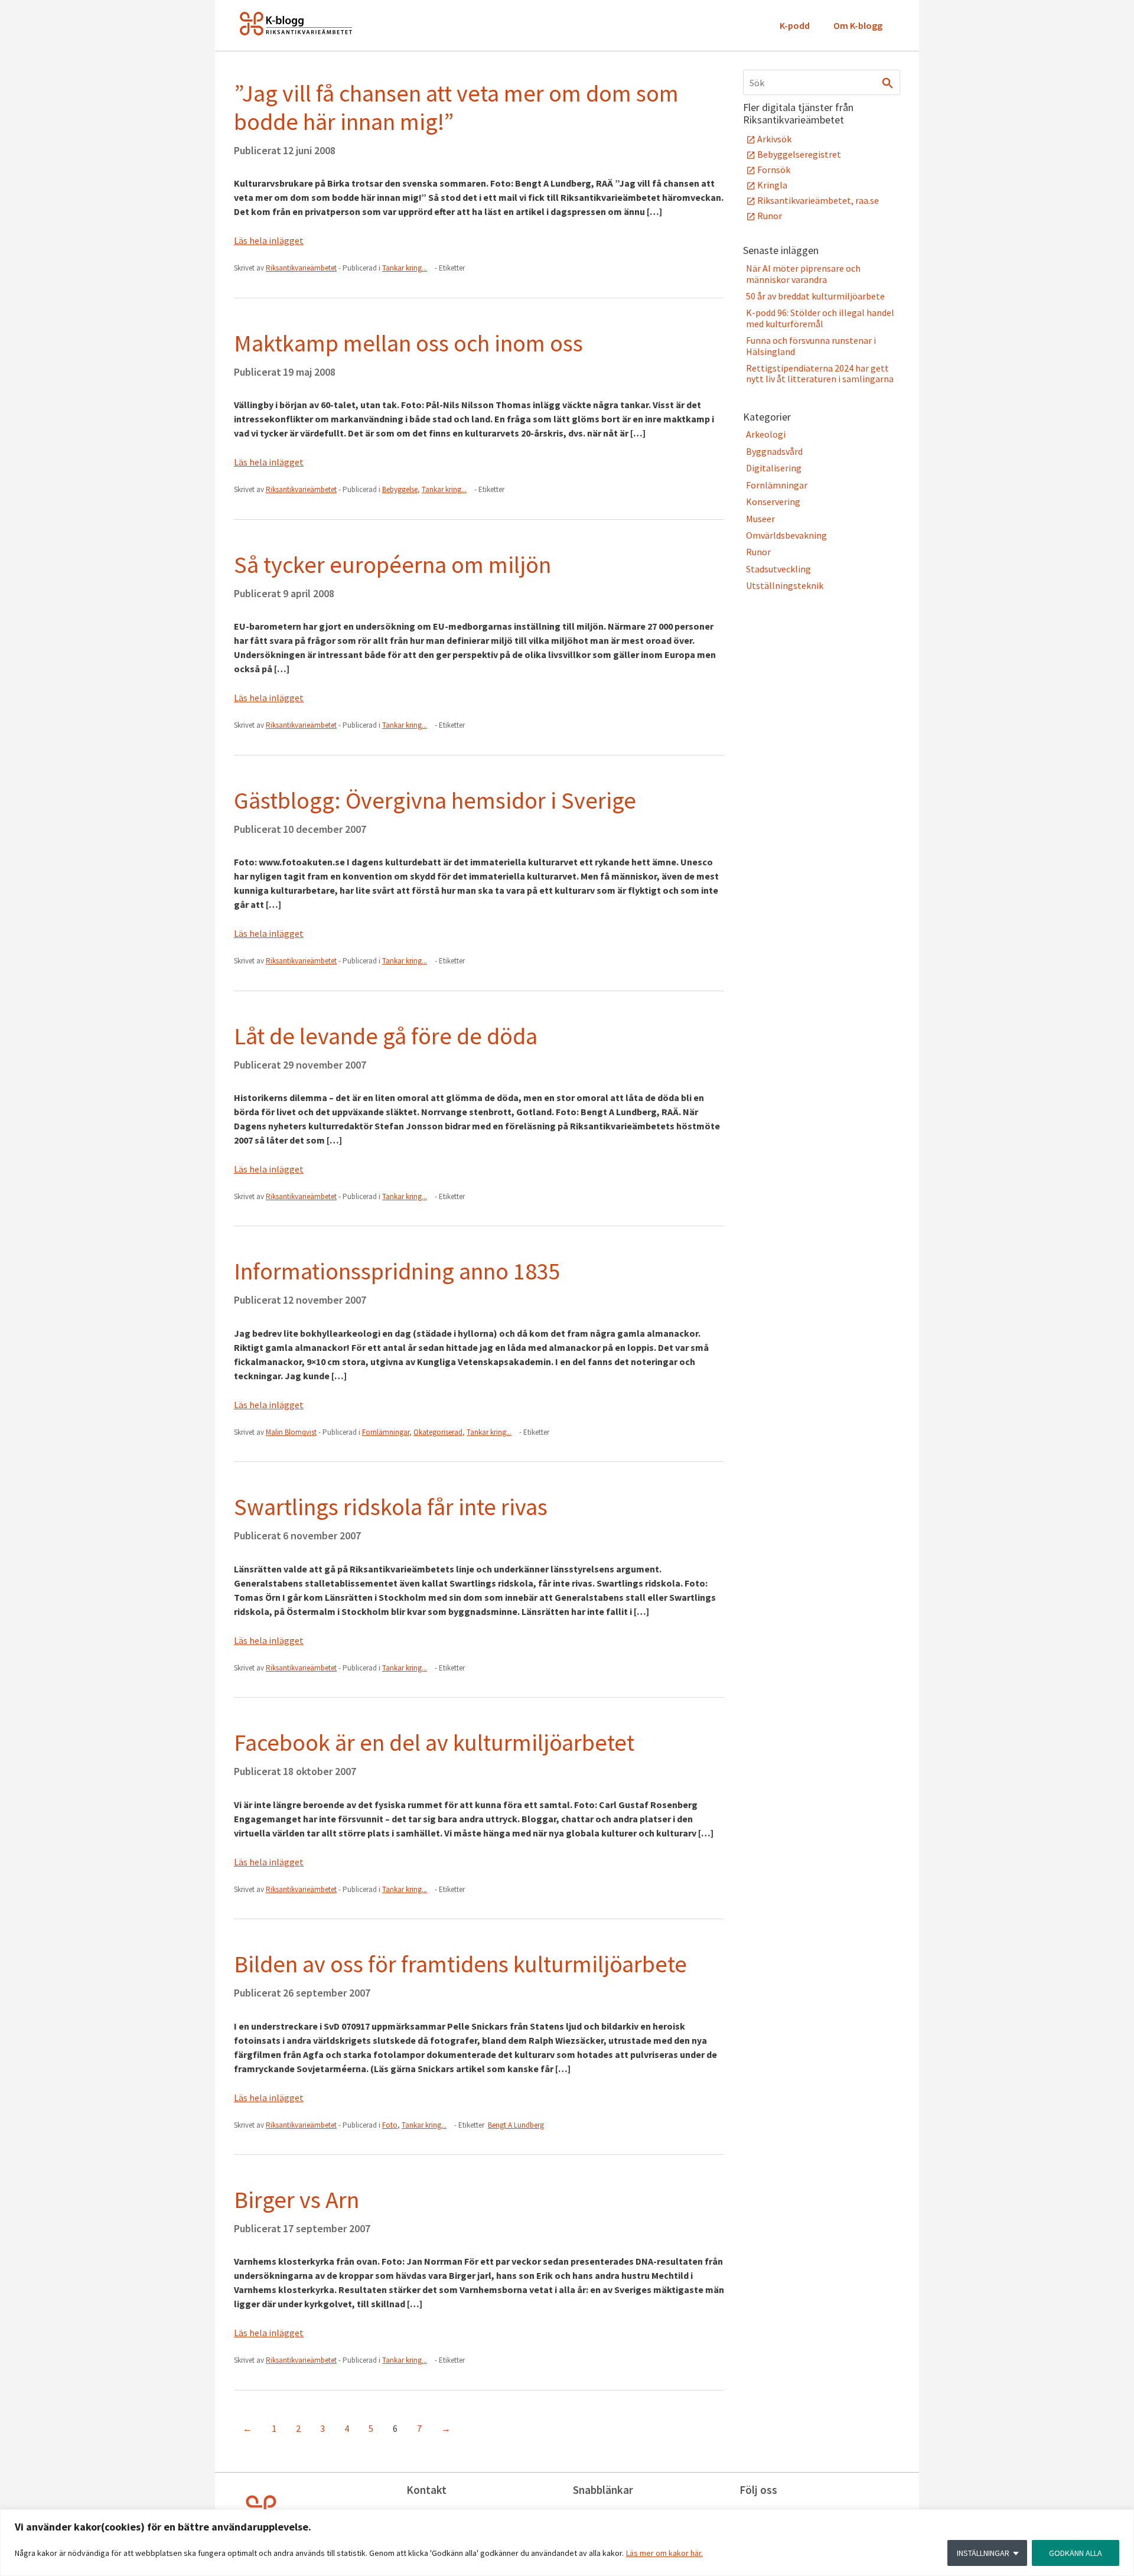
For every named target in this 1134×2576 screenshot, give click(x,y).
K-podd (795, 25)
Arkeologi (766, 434)
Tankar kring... (405, 268)
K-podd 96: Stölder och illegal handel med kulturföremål (820, 318)
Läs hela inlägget (269, 240)
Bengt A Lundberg (516, 2125)
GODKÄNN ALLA (1076, 2553)
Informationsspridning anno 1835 (397, 1271)
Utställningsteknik (785, 585)
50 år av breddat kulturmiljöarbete (815, 296)
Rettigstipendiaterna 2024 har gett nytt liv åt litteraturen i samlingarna (820, 373)
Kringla (772, 185)
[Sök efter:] (822, 82)
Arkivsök (774, 139)
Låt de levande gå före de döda (386, 1036)
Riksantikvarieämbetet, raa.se (818, 200)
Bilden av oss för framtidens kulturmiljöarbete (460, 1964)
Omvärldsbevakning (786, 535)
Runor (770, 216)
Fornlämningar (386, 1432)
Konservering (773, 501)
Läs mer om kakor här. (664, 2553)
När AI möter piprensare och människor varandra (803, 273)
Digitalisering (774, 468)
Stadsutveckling (778, 569)
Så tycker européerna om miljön (392, 565)
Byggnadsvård (774, 451)
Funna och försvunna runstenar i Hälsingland (811, 346)
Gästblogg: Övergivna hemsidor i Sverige (435, 800)
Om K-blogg (858, 25)
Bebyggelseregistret (799, 154)
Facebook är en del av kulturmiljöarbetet (434, 1743)
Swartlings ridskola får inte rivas (391, 1507)
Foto (390, 2125)
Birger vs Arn (296, 2200)
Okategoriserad (438, 1432)
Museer (760, 519)
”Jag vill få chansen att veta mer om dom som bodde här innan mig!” (456, 108)
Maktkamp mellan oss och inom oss (408, 343)
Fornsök (774, 170)
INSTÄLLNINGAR (983, 2553)
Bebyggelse (400, 489)
